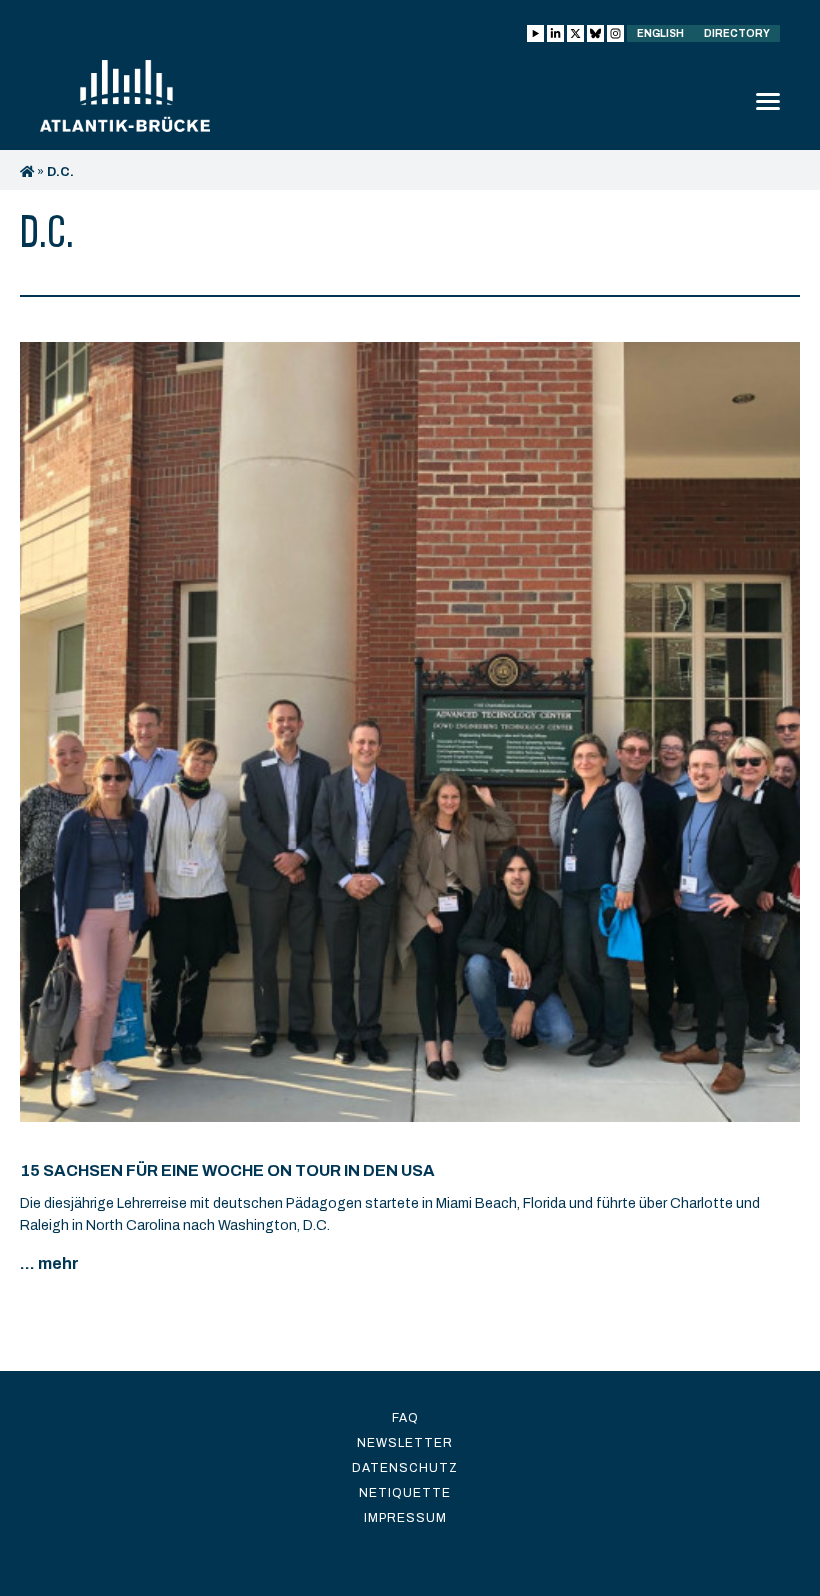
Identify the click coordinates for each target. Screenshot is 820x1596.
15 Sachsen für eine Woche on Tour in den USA (227, 1170)
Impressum (405, 1518)
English (660, 33)
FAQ (405, 1418)
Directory (737, 33)
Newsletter (405, 1443)
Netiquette (405, 1493)
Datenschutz (405, 1468)
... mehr (49, 1263)
